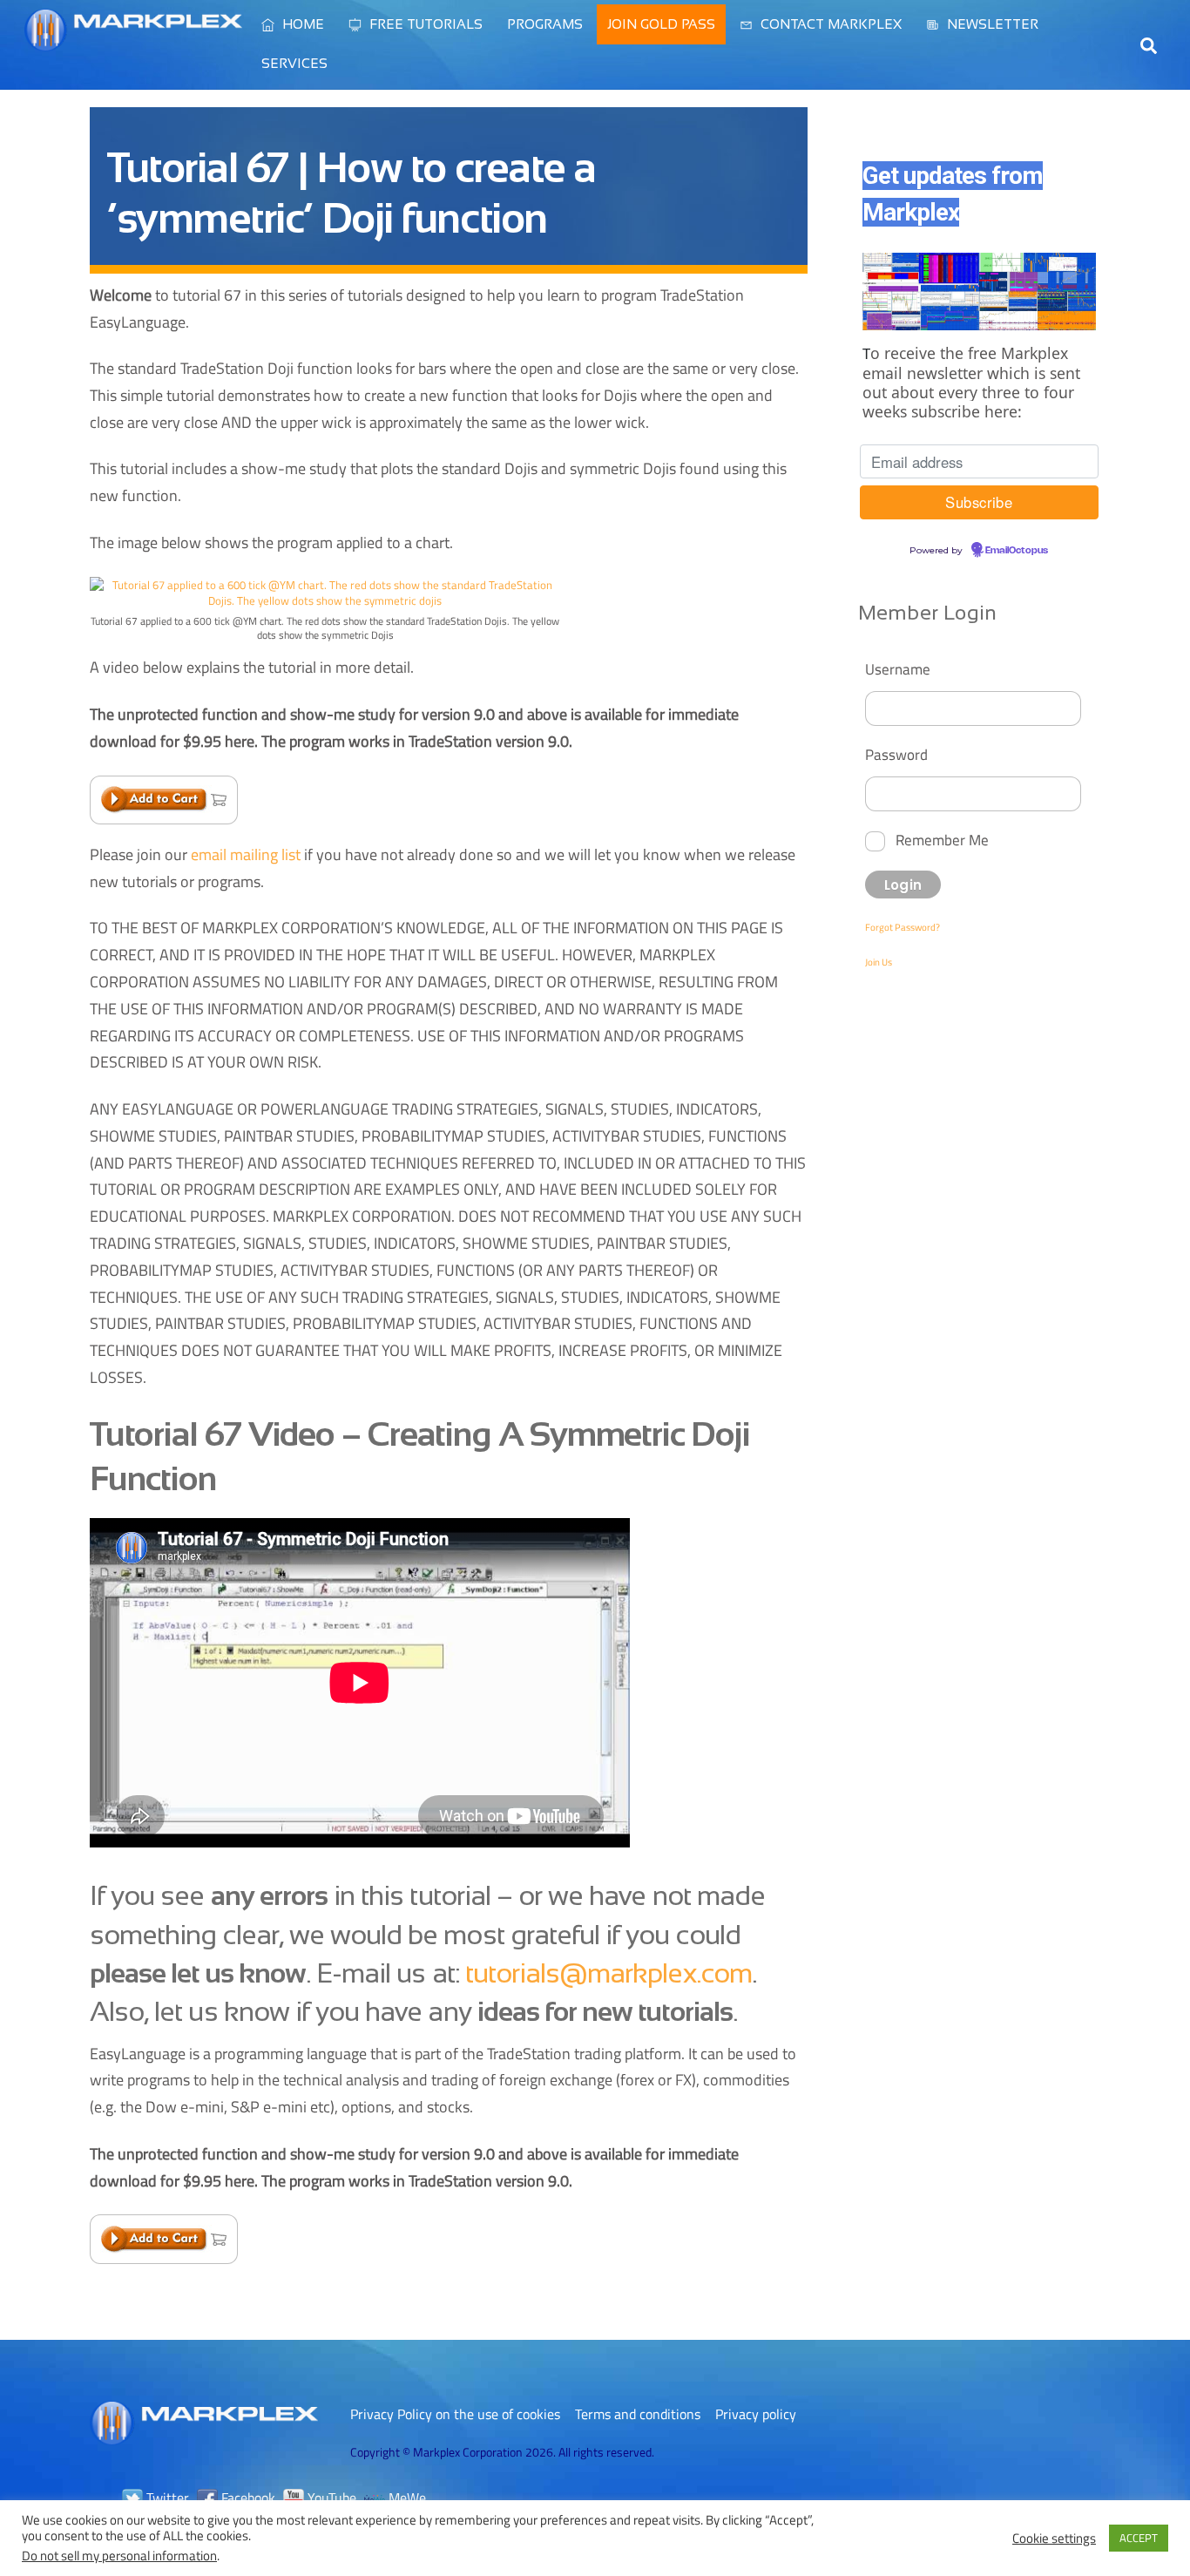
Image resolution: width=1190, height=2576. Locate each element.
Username (898, 669)
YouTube (330, 2498)
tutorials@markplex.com (609, 1973)
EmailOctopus (1017, 551)
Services (294, 63)
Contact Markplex (829, 24)
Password (896, 754)
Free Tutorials (424, 24)
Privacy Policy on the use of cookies (455, 2414)
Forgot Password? (903, 927)
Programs (545, 24)
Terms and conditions (638, 2414)
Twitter (166, 2498)
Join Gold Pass (661, 24)
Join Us (879, 962)
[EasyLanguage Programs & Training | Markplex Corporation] (133, 43)
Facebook (247, 2498)
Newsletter (991, 24)
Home (301, 24)
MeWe (406, 2498)
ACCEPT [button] (1139, 2538)
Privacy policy (756, 2414)
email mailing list (246, 854)
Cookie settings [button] (1054, 2539)
